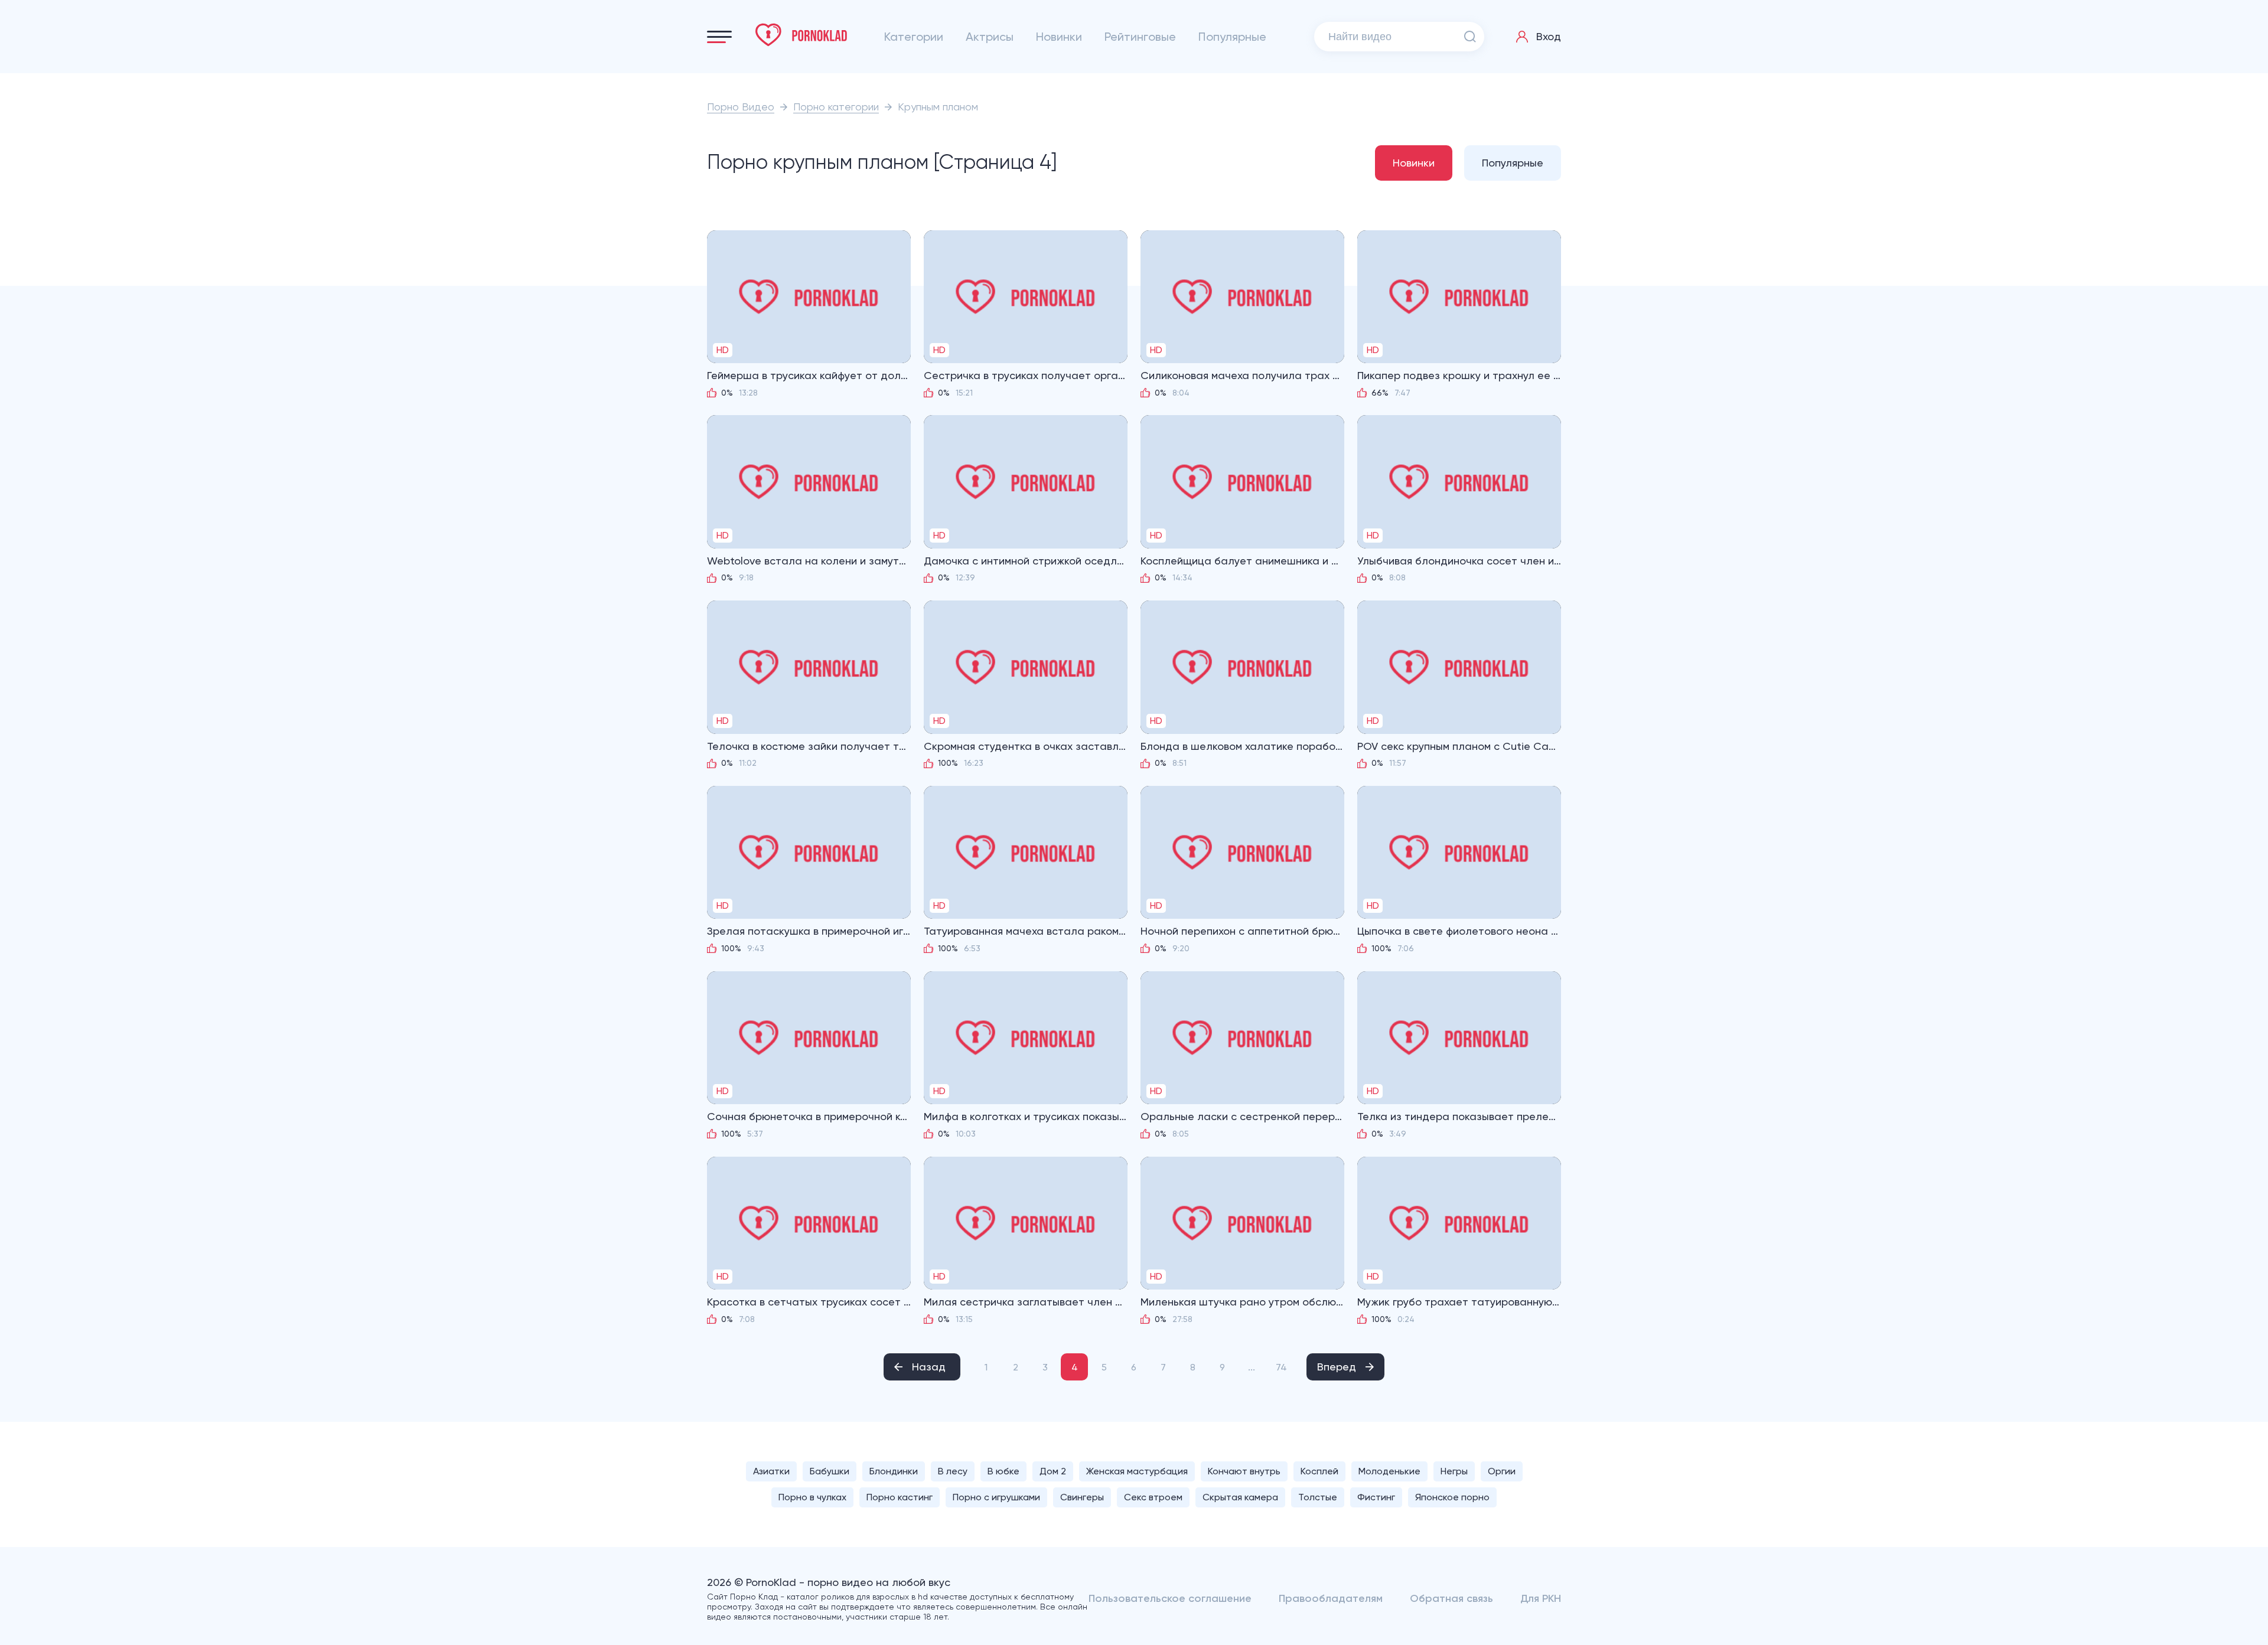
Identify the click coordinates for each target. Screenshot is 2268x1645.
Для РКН (1541, 1598)
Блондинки (894, 1471)
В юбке (1003, 1471)
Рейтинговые (1140, 37)
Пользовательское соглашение (1170, 1598)
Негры (1454, 1471)
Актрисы (990, 37)
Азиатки (771, 1471)
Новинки (1059, 37)
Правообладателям (1331, 1598)
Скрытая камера (1240, 1497)
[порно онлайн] (801, 35)
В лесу (953, 1471)
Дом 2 (1053, 1471)
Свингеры (1082, 1497)
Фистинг (1376, 1497)
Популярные (1232, 37)
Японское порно (1452, 1497)
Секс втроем (1153, 1497)
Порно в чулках (812, 1497)
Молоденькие (1389, 1471)
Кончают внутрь (1244, 1471)
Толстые (1318, 1497)
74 (1281, 1367)
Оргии (1502, 1471)
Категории (914, 37)
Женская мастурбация (1137, 1471)
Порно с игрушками (996, 1497)
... (1252, 1367)
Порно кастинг (900, 1497)
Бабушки (830, 1471)
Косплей (1319, 1471)
